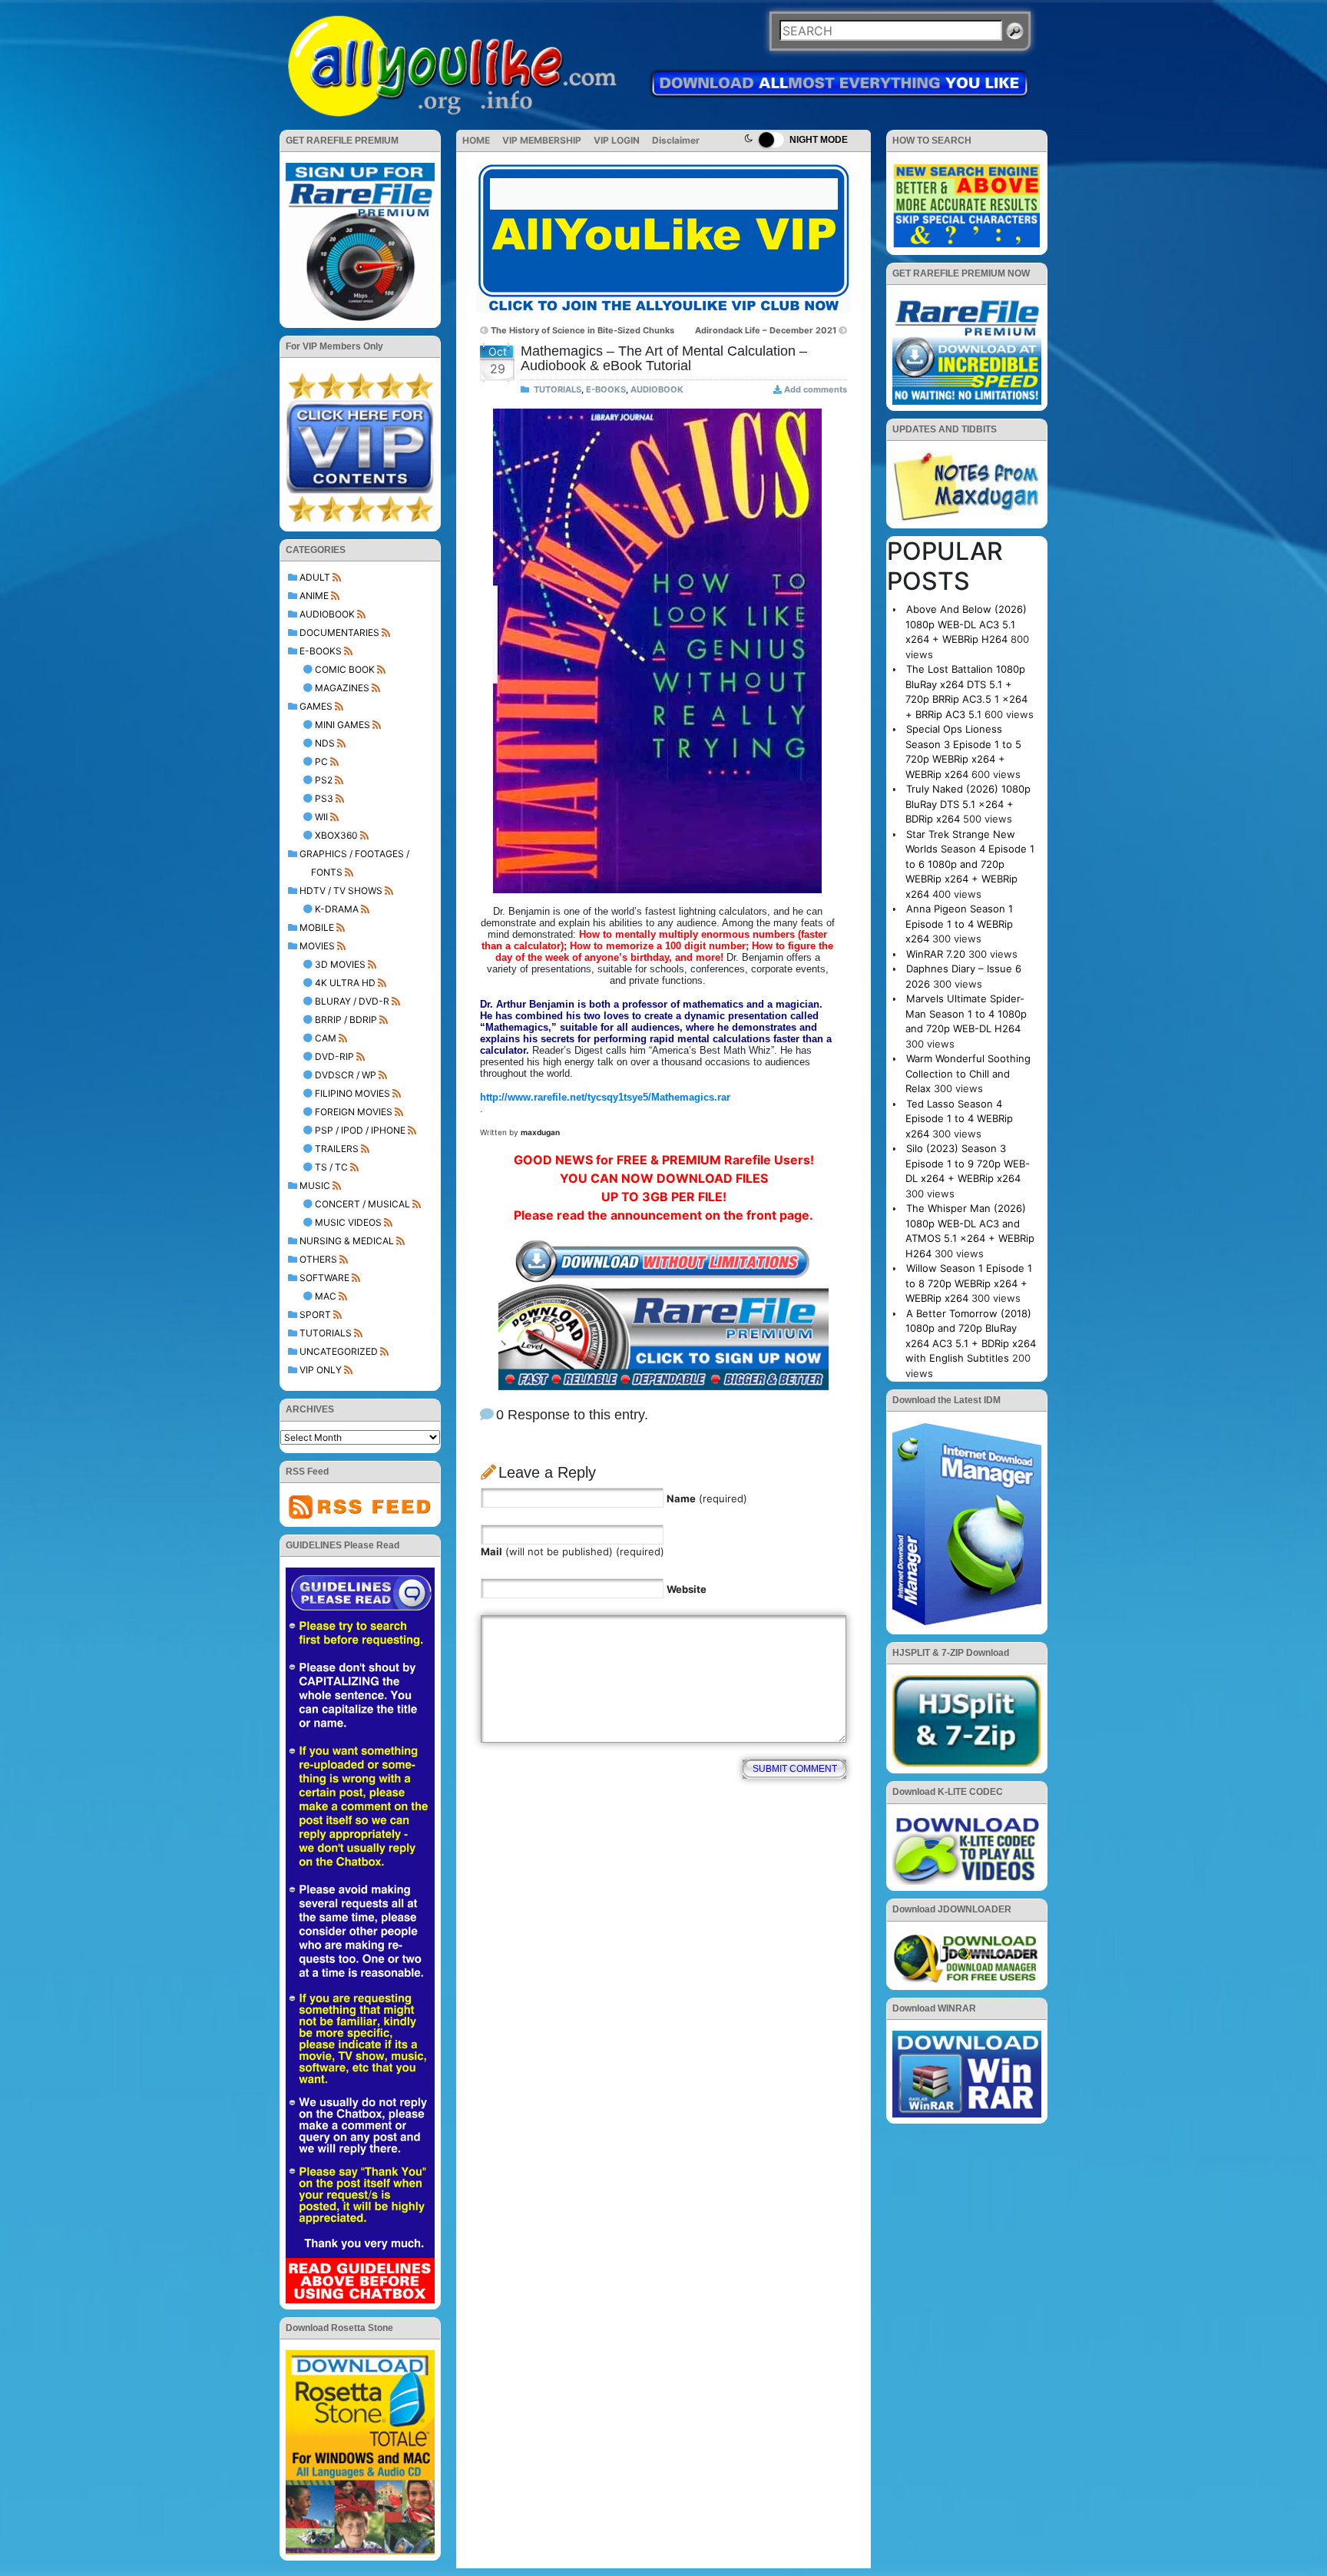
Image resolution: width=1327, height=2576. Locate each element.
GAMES (316, 706)
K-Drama (337, 909)
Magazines (342, 688)
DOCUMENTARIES (339, 632)
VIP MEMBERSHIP (542, 140)
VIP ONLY (321, 1370)
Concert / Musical (362, 1204)
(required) (707, 1498)
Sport (315, 1314)
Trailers (337, 1149)
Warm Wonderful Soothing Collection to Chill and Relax (968, 1073)
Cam (326, 1038)
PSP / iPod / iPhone (360, 1130)
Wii (321, 817)
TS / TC (331, 1167)
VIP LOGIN (617, 140)
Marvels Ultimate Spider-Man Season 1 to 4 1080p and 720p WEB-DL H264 (966, 1013)
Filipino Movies (352, 1093)
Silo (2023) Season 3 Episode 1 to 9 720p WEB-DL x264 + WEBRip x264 (968, 1163)
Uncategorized (339, 1351)
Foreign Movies (354, 1112)
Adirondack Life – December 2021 (766, 330)
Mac (326, 1296)
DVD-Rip (334, 1056)
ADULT (315, 577)
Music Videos (348, 1222)
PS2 (324, 780)
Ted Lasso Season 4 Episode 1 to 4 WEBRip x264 (959, 1119)
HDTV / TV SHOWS (341, 891)
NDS (325, 743)
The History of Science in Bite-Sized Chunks (582, 330)
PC (321, 762)
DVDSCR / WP (346, 1075)
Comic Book (345, 669)
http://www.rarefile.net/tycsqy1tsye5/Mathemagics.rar (605, 1097)
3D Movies (340, 964)
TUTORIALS (326, 1333)
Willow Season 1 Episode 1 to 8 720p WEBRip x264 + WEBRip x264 (969, 1283)
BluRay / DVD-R (352, 1001)
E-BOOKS (321, 651)
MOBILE (317, 927)
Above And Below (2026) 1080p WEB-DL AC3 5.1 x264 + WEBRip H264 (966, 624)
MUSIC (315, 1185)
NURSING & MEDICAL (347, 1241)
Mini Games (343, 725)
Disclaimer (676, 140)
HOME (476, 140)
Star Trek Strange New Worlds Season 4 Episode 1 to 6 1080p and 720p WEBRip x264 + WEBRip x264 (970, 864)
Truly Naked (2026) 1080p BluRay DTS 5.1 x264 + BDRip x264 (968, 804)
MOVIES (317, 946)
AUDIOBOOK (327, 614)
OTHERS (318, 1259)
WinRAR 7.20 (936, 954)
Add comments (816, 389)
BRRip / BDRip (346, 1020)
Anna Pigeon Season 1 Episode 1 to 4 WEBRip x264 (959, 924)
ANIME (314, 596)
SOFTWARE (324, 1278)
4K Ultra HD (345, 983)
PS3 (324, 798)
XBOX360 (336, 835)
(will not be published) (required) (572, 1551)
